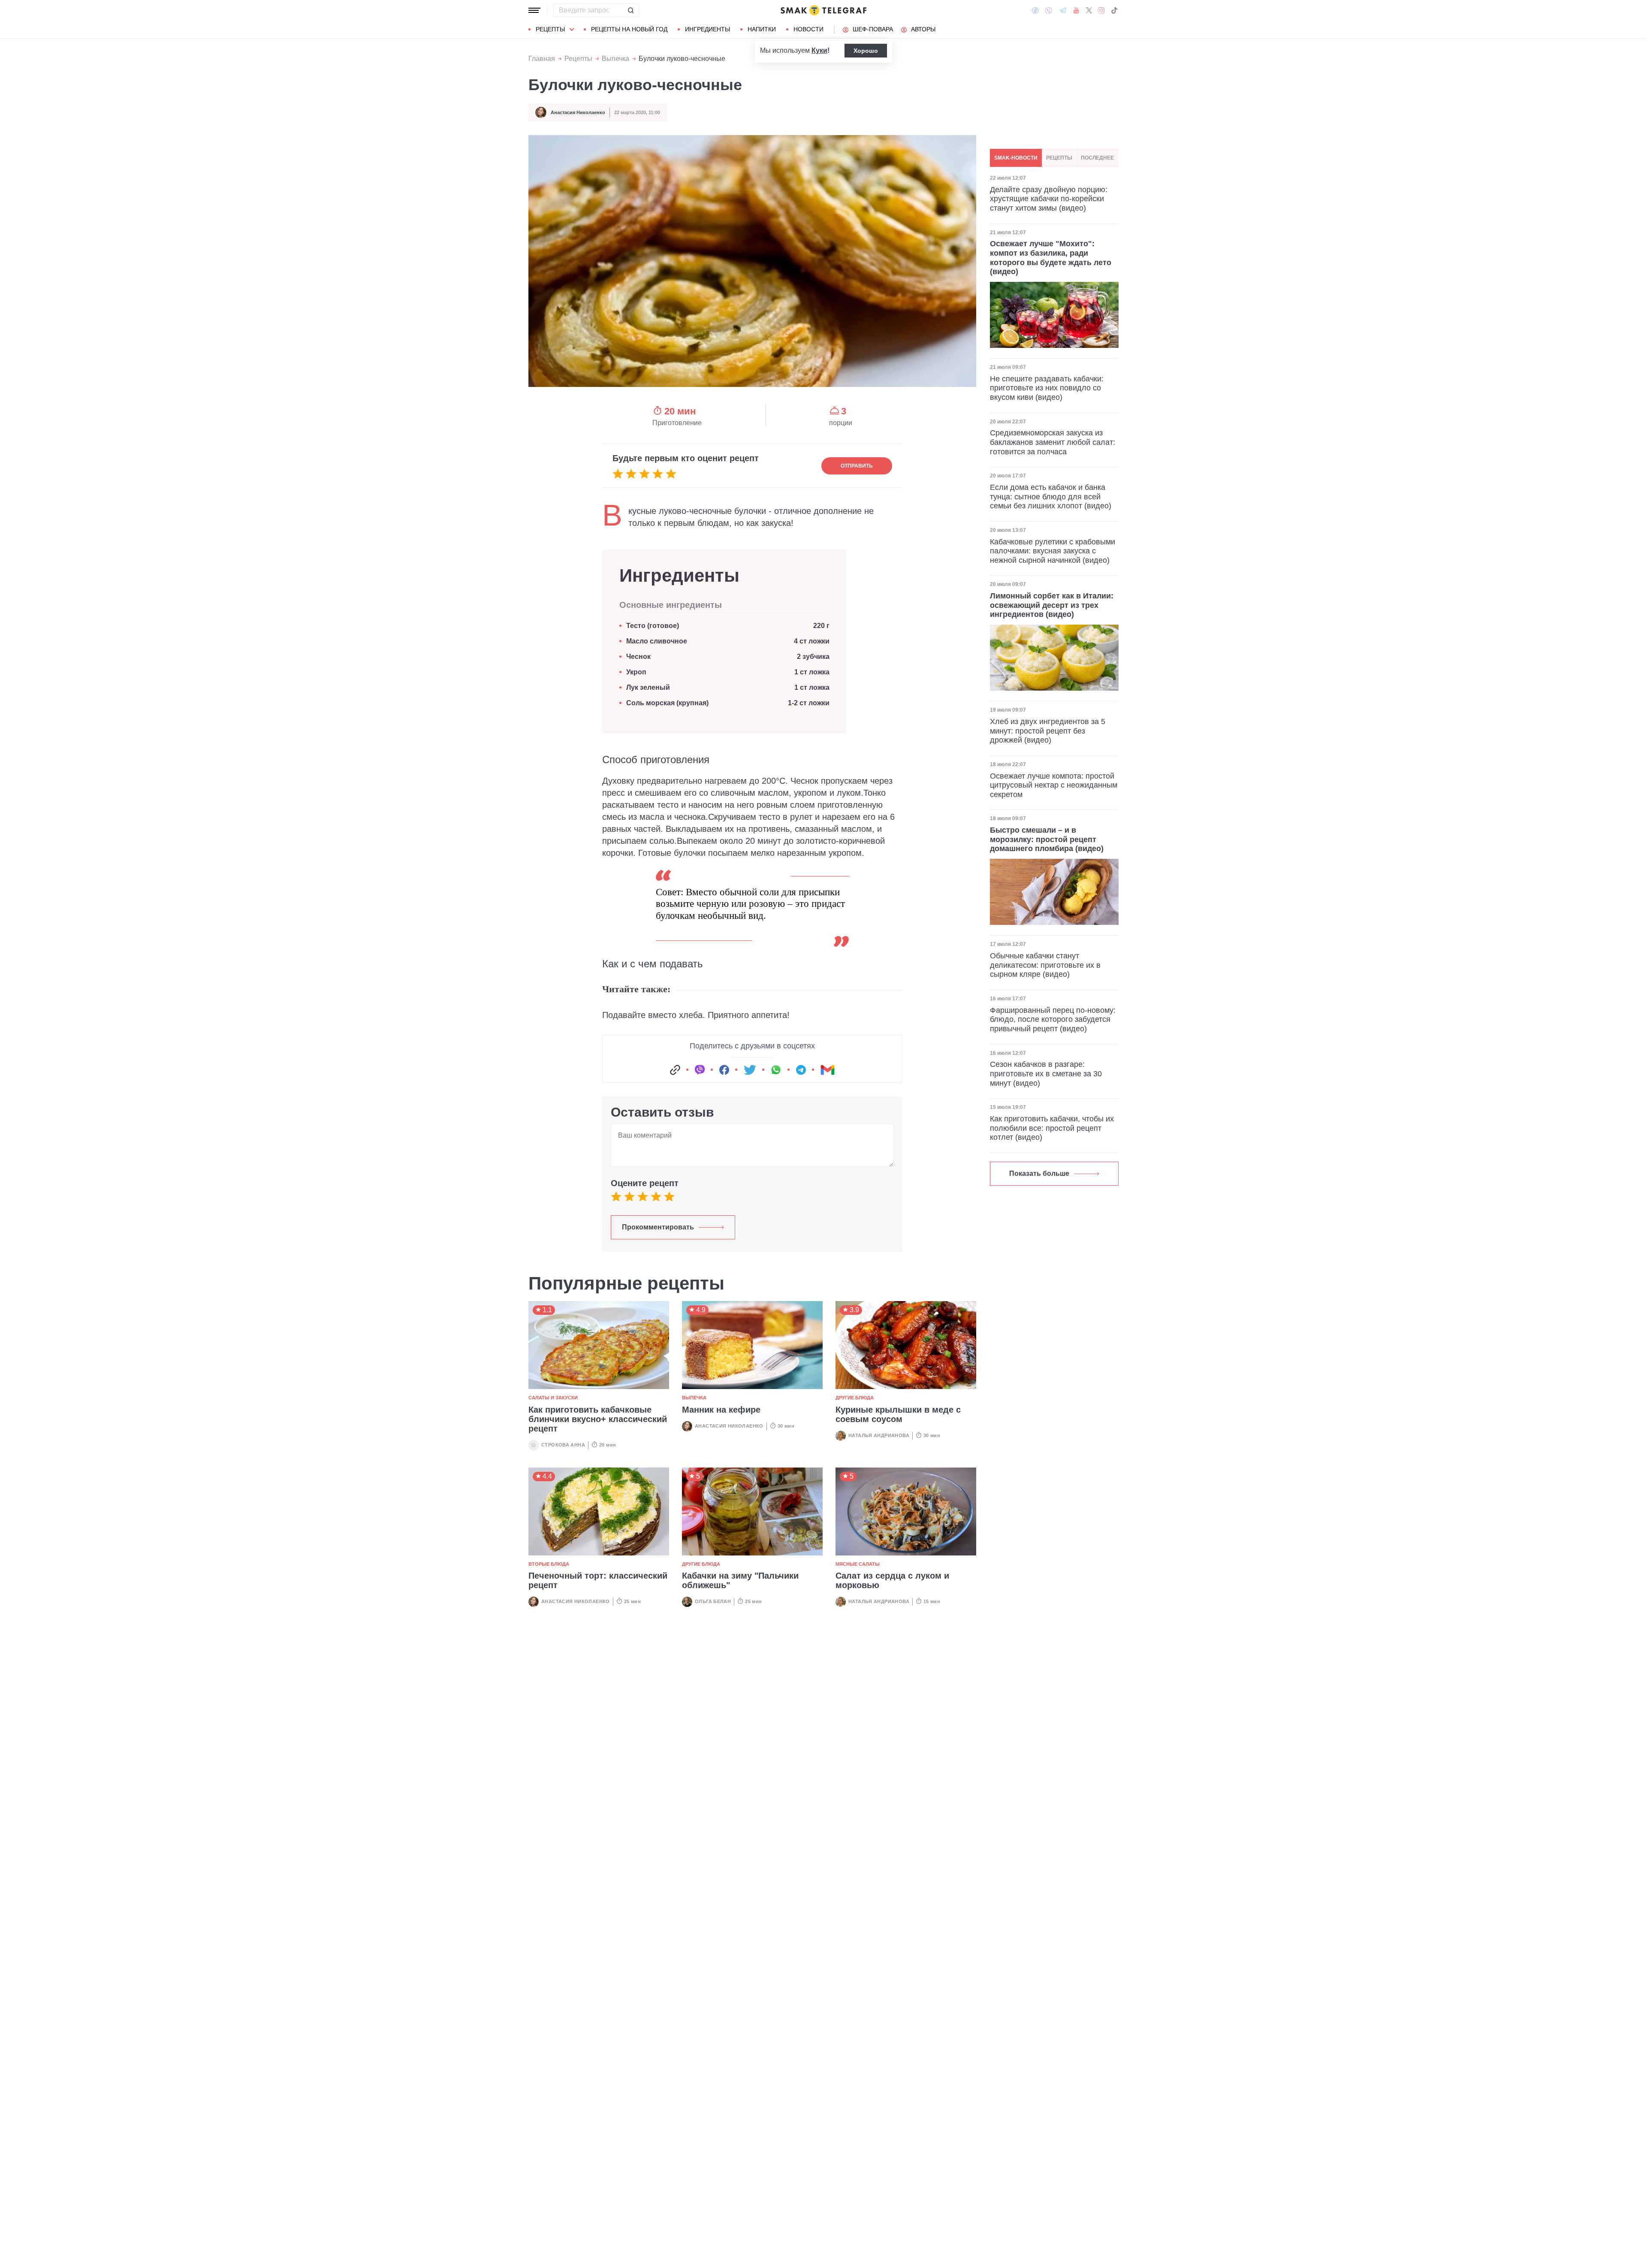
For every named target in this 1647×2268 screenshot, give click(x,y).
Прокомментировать (658, 1227)
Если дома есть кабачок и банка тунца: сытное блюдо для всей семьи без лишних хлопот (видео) (1051, 497)
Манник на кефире (721, 1410)
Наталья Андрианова (879, 1435)
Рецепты (550, 29)
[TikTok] (1114, 10)
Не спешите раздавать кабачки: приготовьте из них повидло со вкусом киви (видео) (1047, 388)
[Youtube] (1076, 10)
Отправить (857, 466)
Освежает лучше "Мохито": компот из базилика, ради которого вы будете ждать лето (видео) (1051, 258)
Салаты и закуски (553, 1398)
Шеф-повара (873, 29)
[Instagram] (1101, 10)
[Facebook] (1035, 10)
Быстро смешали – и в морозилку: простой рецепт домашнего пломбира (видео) (1047, 839)
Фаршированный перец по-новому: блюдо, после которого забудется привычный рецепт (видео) (1053, 1019)
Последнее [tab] (1097, 158)
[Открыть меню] (534, 10)
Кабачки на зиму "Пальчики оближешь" (740, 1580)
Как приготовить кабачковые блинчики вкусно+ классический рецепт (598, 1419)
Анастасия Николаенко (578, 112)
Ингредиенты (707, 29)
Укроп (636, 672)
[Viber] (1049, 11)
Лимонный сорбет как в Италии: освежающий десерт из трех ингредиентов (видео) (1052, 605)
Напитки (762, 29)
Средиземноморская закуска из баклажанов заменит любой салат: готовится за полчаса (1053, 442)
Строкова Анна (563, 1445)
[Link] (675, 1070)
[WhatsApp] (776, 1070)
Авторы (923, 29)
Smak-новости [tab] (1016, 158)
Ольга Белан (713, 1601)
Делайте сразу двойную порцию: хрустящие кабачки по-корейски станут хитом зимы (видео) (1049, 199)
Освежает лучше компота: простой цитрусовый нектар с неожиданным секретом (1054, 785)
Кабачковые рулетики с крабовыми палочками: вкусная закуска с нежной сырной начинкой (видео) (1053, 551)
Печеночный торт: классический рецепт (598, 1580)
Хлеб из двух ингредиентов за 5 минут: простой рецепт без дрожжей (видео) (1048, 731)
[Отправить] (630, 10)
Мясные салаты (858, 1564)
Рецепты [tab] (1059, 158)
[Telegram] (1063, 10)
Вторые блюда (549, 1564)
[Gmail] (827, 1070)
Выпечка (615, 59)
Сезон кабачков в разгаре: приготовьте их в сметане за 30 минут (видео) (1046, 1074)
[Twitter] (1089, 10)
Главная (542, 59)
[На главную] (823, 10)
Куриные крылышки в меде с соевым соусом (898, 1414)
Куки (819, 50)
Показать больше (1039, 1173)
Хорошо (866, 51)
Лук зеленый (648, 687)
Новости (808, 29)
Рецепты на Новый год (629, 29)
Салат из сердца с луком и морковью (892, 1580)
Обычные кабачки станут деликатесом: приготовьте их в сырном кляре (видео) (1045, 965)
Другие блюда (855, 1398)
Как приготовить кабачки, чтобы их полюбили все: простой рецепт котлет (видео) (1052, 1128)
